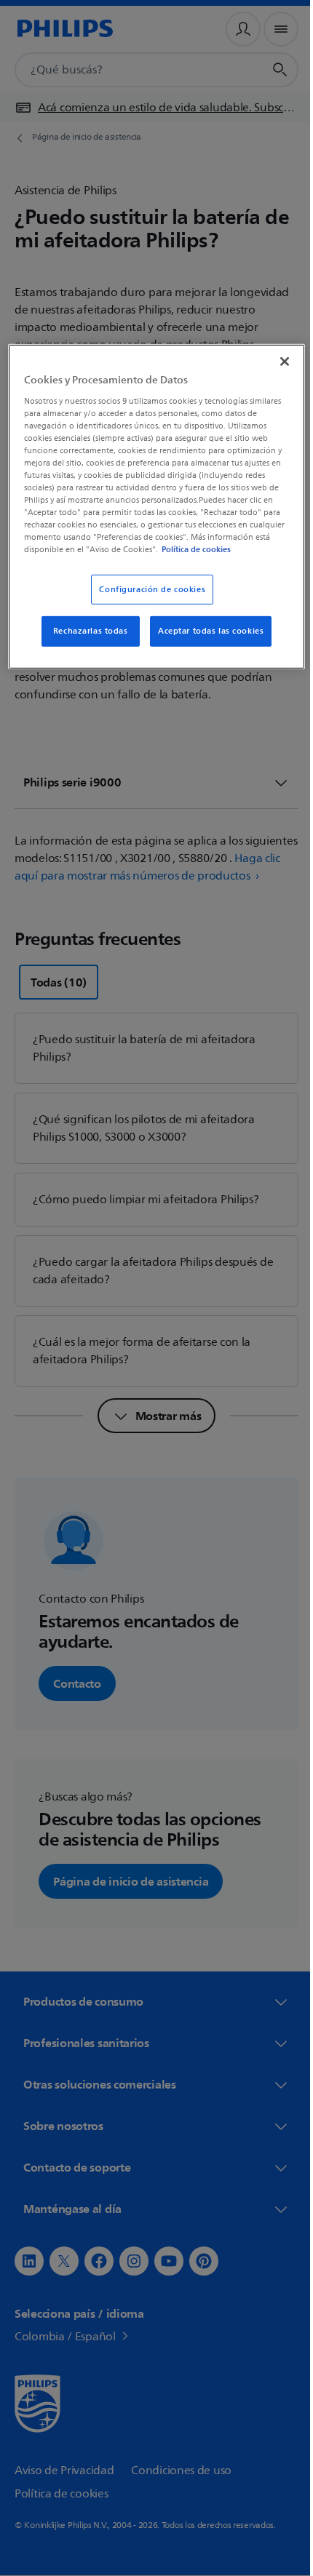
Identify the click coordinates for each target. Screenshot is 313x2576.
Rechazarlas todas (85, 642)
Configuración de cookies (147, 600)
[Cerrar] (274, 360)
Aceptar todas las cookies (206, 642)
